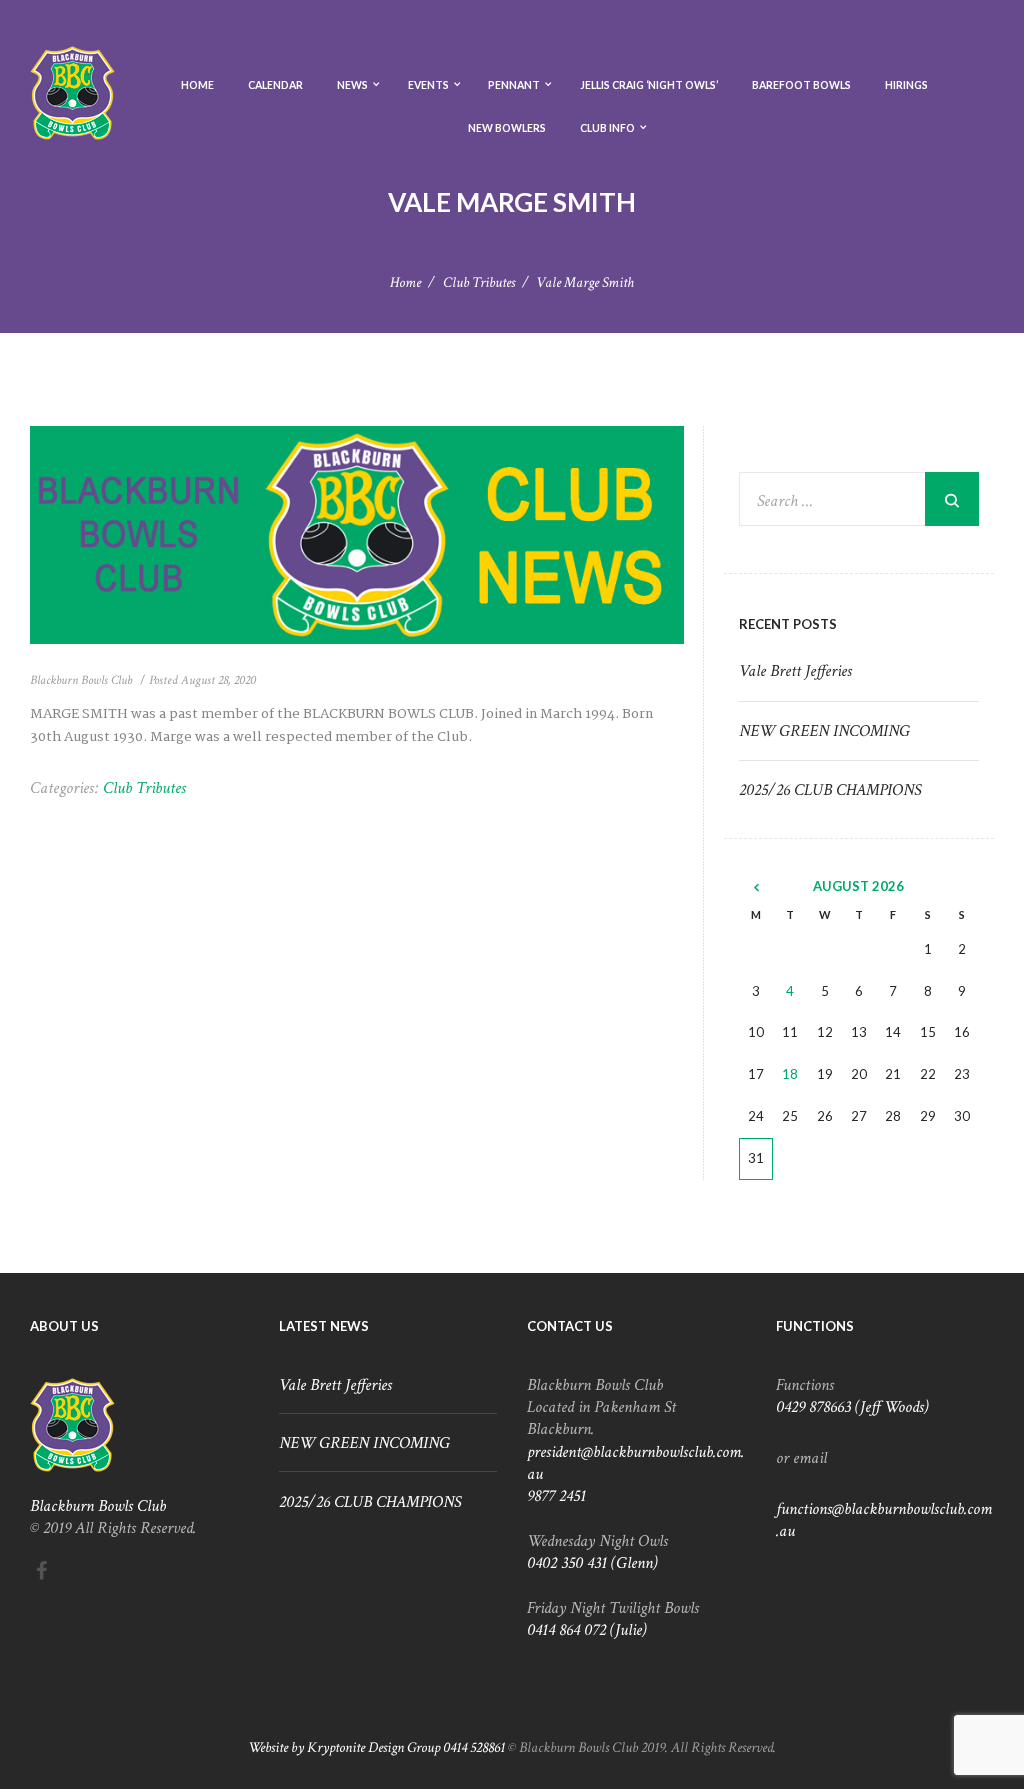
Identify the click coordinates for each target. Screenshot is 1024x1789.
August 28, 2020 (218, 680)
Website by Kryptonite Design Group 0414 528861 (376, 1747)
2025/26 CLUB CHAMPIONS (830, 790)
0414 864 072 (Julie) (587, 1630)
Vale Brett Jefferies (795, 671)
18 (790, 1074)
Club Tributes (479, 282)
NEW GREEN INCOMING (824, 731)
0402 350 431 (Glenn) (592, 1563)
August (858, 886)
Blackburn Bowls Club (81, 680)
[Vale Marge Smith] (357, 535)
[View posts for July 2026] (756, 887)
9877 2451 (556, 1496)
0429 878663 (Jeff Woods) (852, 1407)
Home (405, 282)
